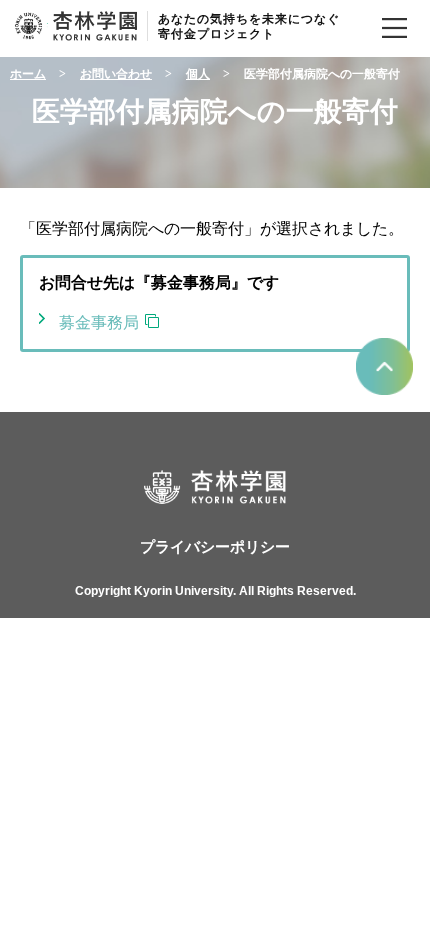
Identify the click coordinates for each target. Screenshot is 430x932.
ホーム (28, 74)
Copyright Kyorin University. (155, 591)
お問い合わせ (116, 74)
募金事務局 (99, 322)
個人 (198, 74)
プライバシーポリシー (215, 547)
